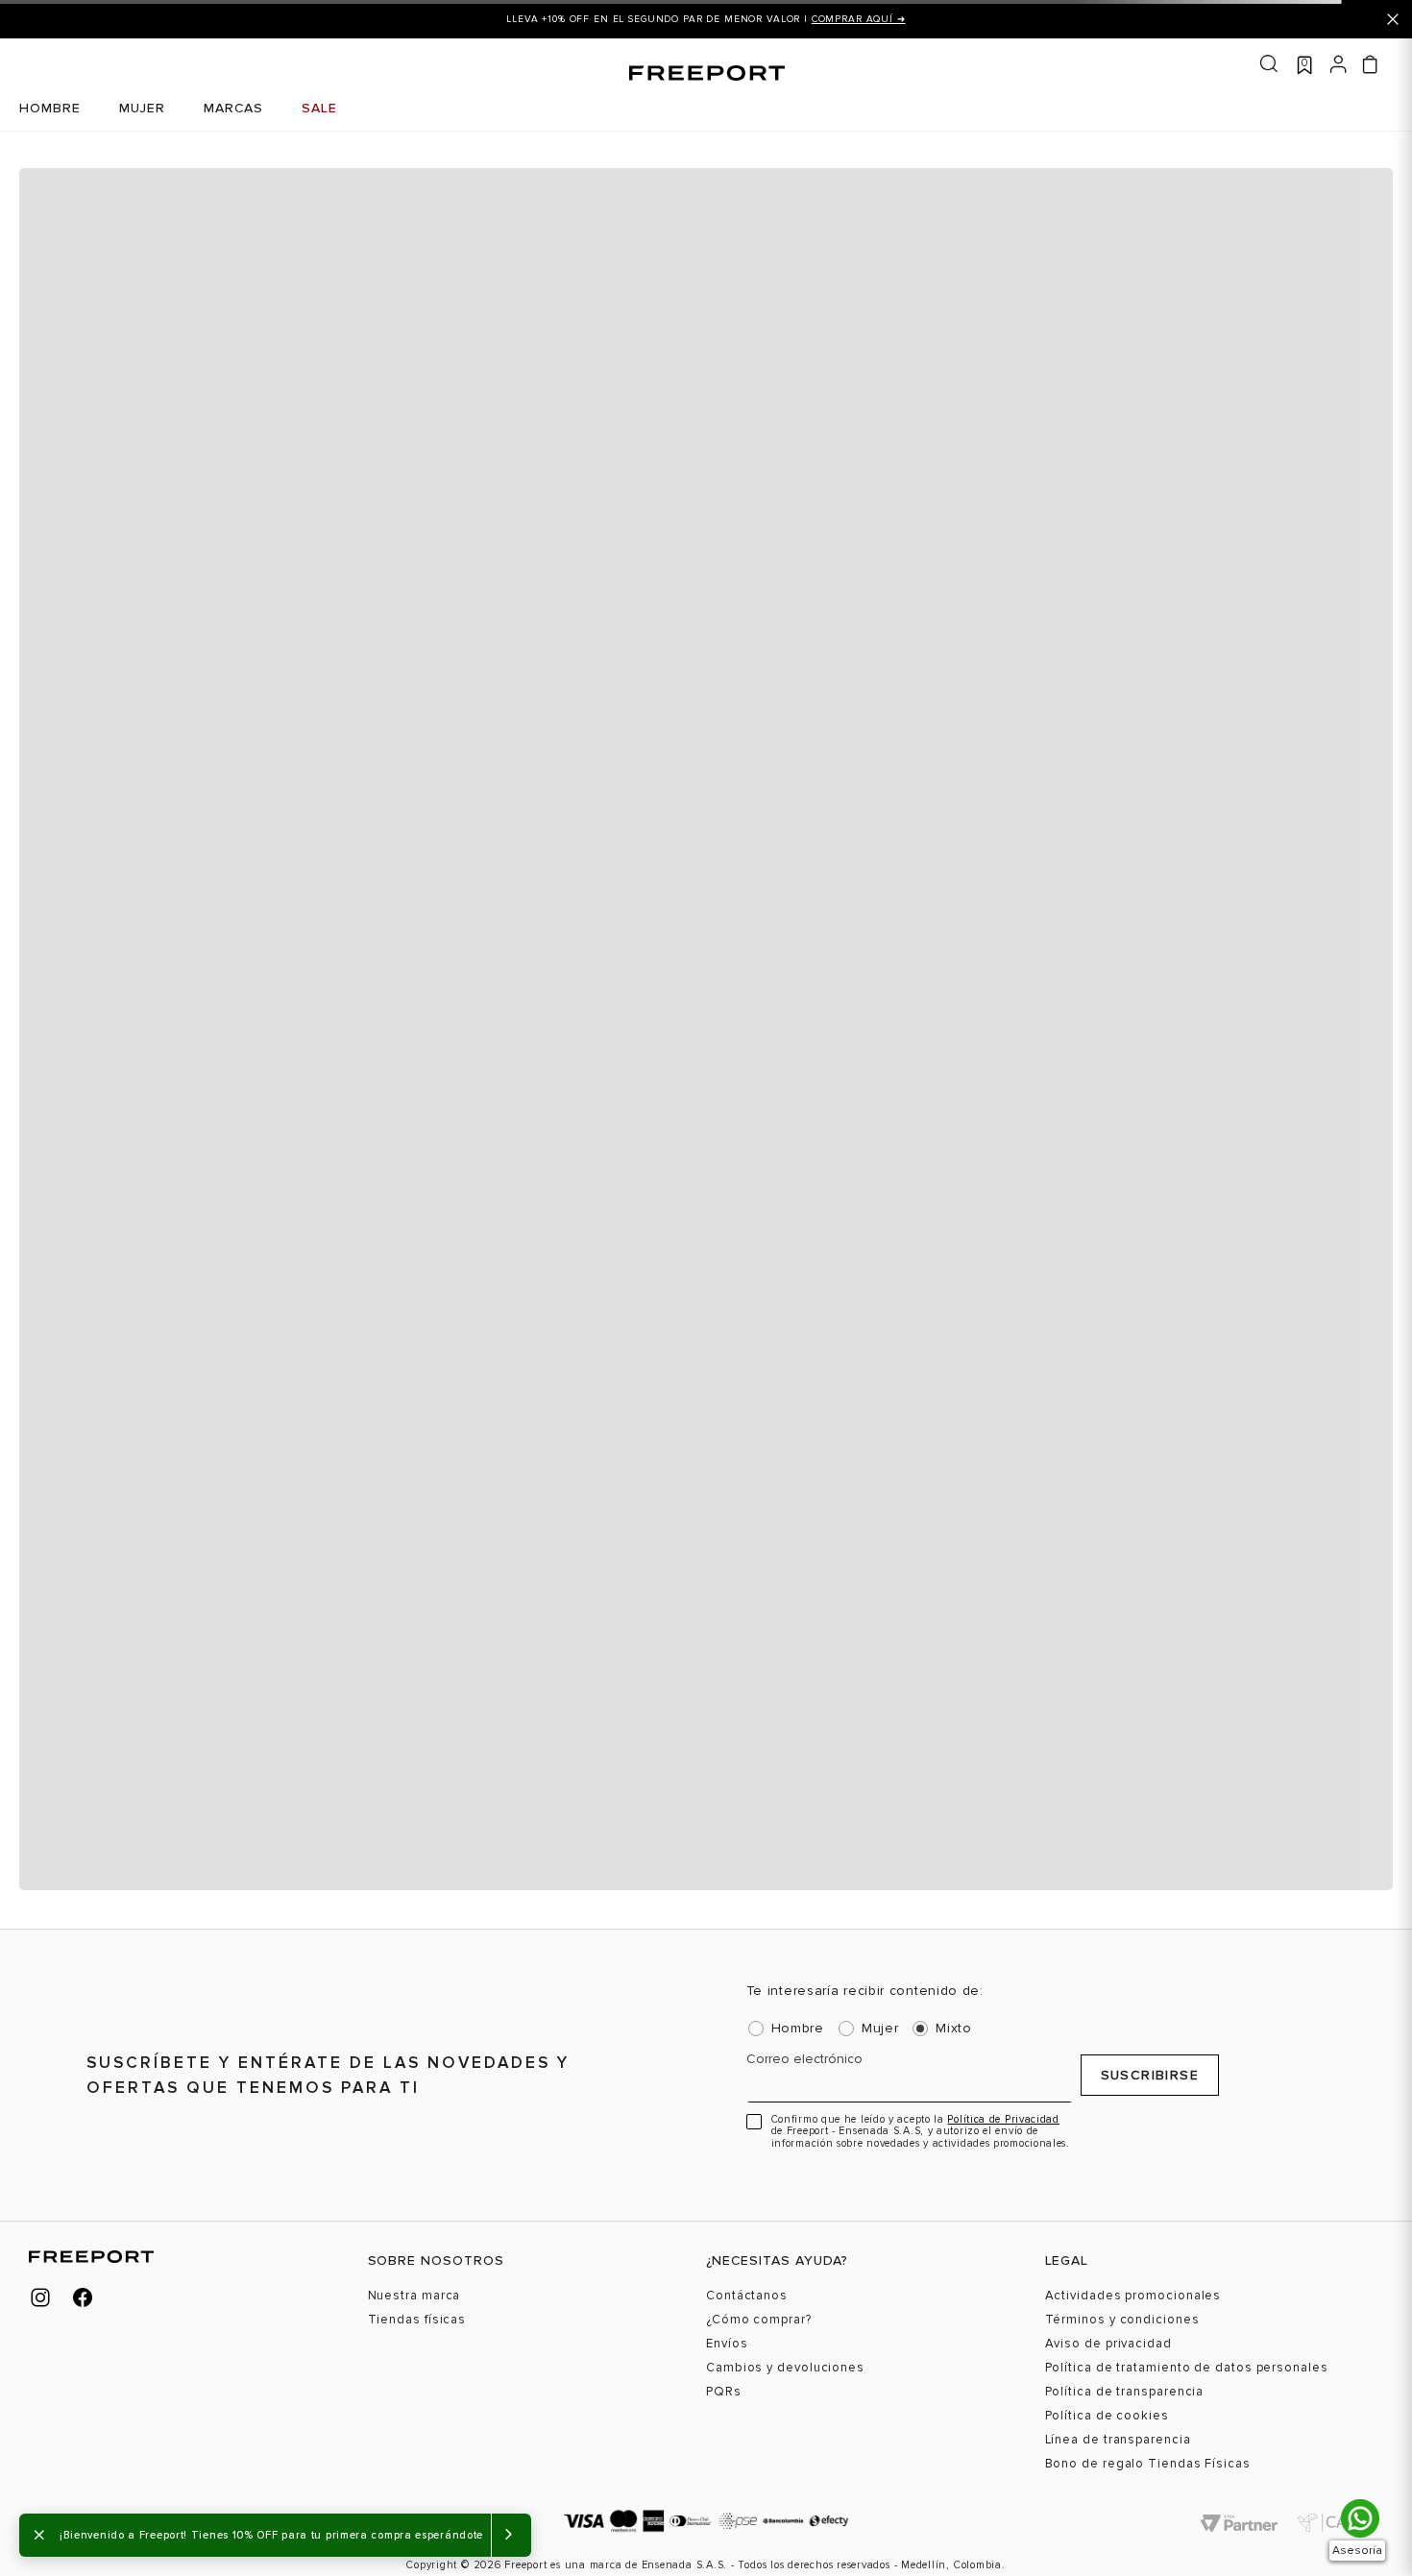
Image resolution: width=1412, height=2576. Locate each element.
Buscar (1269, 64)
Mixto (954, 2029)
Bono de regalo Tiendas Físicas (1148, 2464)
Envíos (727, 2344)
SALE (319, 108)
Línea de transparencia (1118, 2440)
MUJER (142, 108)
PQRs (724, 2392)
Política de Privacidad (1003, 2119)
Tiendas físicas (417, 2320)
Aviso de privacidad (1108, 2344)
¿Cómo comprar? (759, 2320)
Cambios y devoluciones (785, 2368)
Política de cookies (1107, 2416)
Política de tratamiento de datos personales (1187, 2368)
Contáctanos (747, 2296)
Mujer (880, 2029)
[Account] (1339, 62)
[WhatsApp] (1360, 2518)
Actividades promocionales (1133, 2296)
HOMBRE (50, 108)
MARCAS (233, 108)
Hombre (798, 2029)
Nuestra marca (414, 2296)
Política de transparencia (1125, 2392)
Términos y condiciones (1122, 2320)
